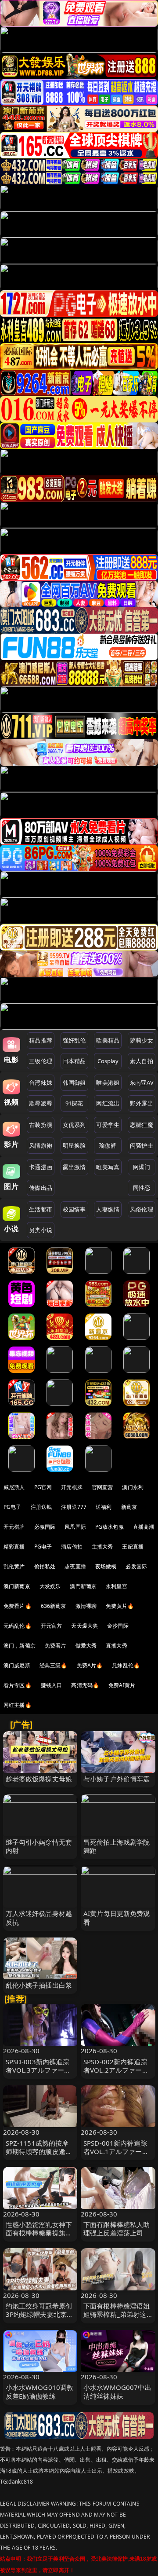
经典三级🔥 (54, 1665)
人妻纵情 (108, 1209)
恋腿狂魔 (142, 1125)
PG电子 (13, 1507)
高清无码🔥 (85, 1685)
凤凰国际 (75, 1527)
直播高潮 (144, 1527)
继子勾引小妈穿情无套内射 (39, 1846)
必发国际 (136, 1566)
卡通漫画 (41, 1167)
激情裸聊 (86, 1606)
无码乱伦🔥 (18, 1626)
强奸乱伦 (74, 1040)
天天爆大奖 (84, 1626)
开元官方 (52, 1626)
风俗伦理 (142, 1209)
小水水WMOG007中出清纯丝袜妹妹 (117, 2391)
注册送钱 (41, 1507)
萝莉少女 (142, 1040)
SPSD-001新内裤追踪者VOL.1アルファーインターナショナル (116, 2151)
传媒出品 (41, 1188)
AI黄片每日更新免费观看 (117, 1917)
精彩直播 (14, 1547)
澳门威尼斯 (17, 1665)
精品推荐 (41, 1040)
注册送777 (74, 1507)
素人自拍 (142, 1061)
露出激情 (74, 1167)
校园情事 (74, 1209)
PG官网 (43, 1487)
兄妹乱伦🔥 (126, 1665)
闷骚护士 (142, 1145)
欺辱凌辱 (41, 1103)
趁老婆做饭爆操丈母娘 (39, 1779)
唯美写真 (108, 1167)
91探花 (74, 1103)
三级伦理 (41, 1061)
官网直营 (102, 1487)
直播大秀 (117, 1646)
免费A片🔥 (90, 1665)
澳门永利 (133, 1487)
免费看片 (56, 1646)
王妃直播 (133, 1547)
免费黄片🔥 (120, 1606)
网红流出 (108, 1103)
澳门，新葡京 (20, 1646)
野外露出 (142, 1103)
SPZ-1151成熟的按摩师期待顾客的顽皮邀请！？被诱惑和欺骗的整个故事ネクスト (39, 2156)
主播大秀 (102, 1547)
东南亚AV (142, 1083)
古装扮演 (41, 1125)
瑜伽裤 (108, 1145)
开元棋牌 (72, 1487)
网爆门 (142, 1167)
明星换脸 (74, 1145)
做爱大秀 (86, 1646)
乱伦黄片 (14, 1566)
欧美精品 (108, 1040)
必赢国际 (45, 1527)
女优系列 (74, 1125)
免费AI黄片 (122, 1685)
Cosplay (108, 1061)
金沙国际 (118, 1626)
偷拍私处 (45, 1566)
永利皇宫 (117, 1586)
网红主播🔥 (18, 1705)
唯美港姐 (108, 1083)
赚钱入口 (52, 1685)
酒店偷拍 (72, 1547)
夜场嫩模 (106, 1566)
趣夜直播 (75, 1566)
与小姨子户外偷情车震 (117, 1779)
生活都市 (41, 1209)
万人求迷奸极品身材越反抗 (39, 1917)
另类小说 (41, 1230)
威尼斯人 (14, 1487)
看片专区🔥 (18, 1685)
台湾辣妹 (41, 1083)
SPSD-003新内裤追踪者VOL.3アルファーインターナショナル (38, 2070)
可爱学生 (108, 1125)
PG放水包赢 (110, 1527)
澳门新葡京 (17, 1586)
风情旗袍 (41, 1145)
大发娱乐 (50, 1586)
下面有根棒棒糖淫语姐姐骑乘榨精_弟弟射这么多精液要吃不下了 (117, 2314)
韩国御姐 (74, 1083)
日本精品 (74, 1061)
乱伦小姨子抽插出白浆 (39, 1985)
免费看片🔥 (18, 1606)
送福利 (104, 1507)
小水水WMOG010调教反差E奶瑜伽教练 (40, 2391)
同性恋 (142, 1188)
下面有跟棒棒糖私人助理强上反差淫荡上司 (117, 2229)
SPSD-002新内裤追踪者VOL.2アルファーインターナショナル (116, 2070)
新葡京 (129, 1507)
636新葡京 (54, 1606)
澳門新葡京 (83, 1586)
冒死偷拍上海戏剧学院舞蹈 (117, 1846)
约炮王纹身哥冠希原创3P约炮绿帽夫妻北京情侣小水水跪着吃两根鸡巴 (40, 2319)
